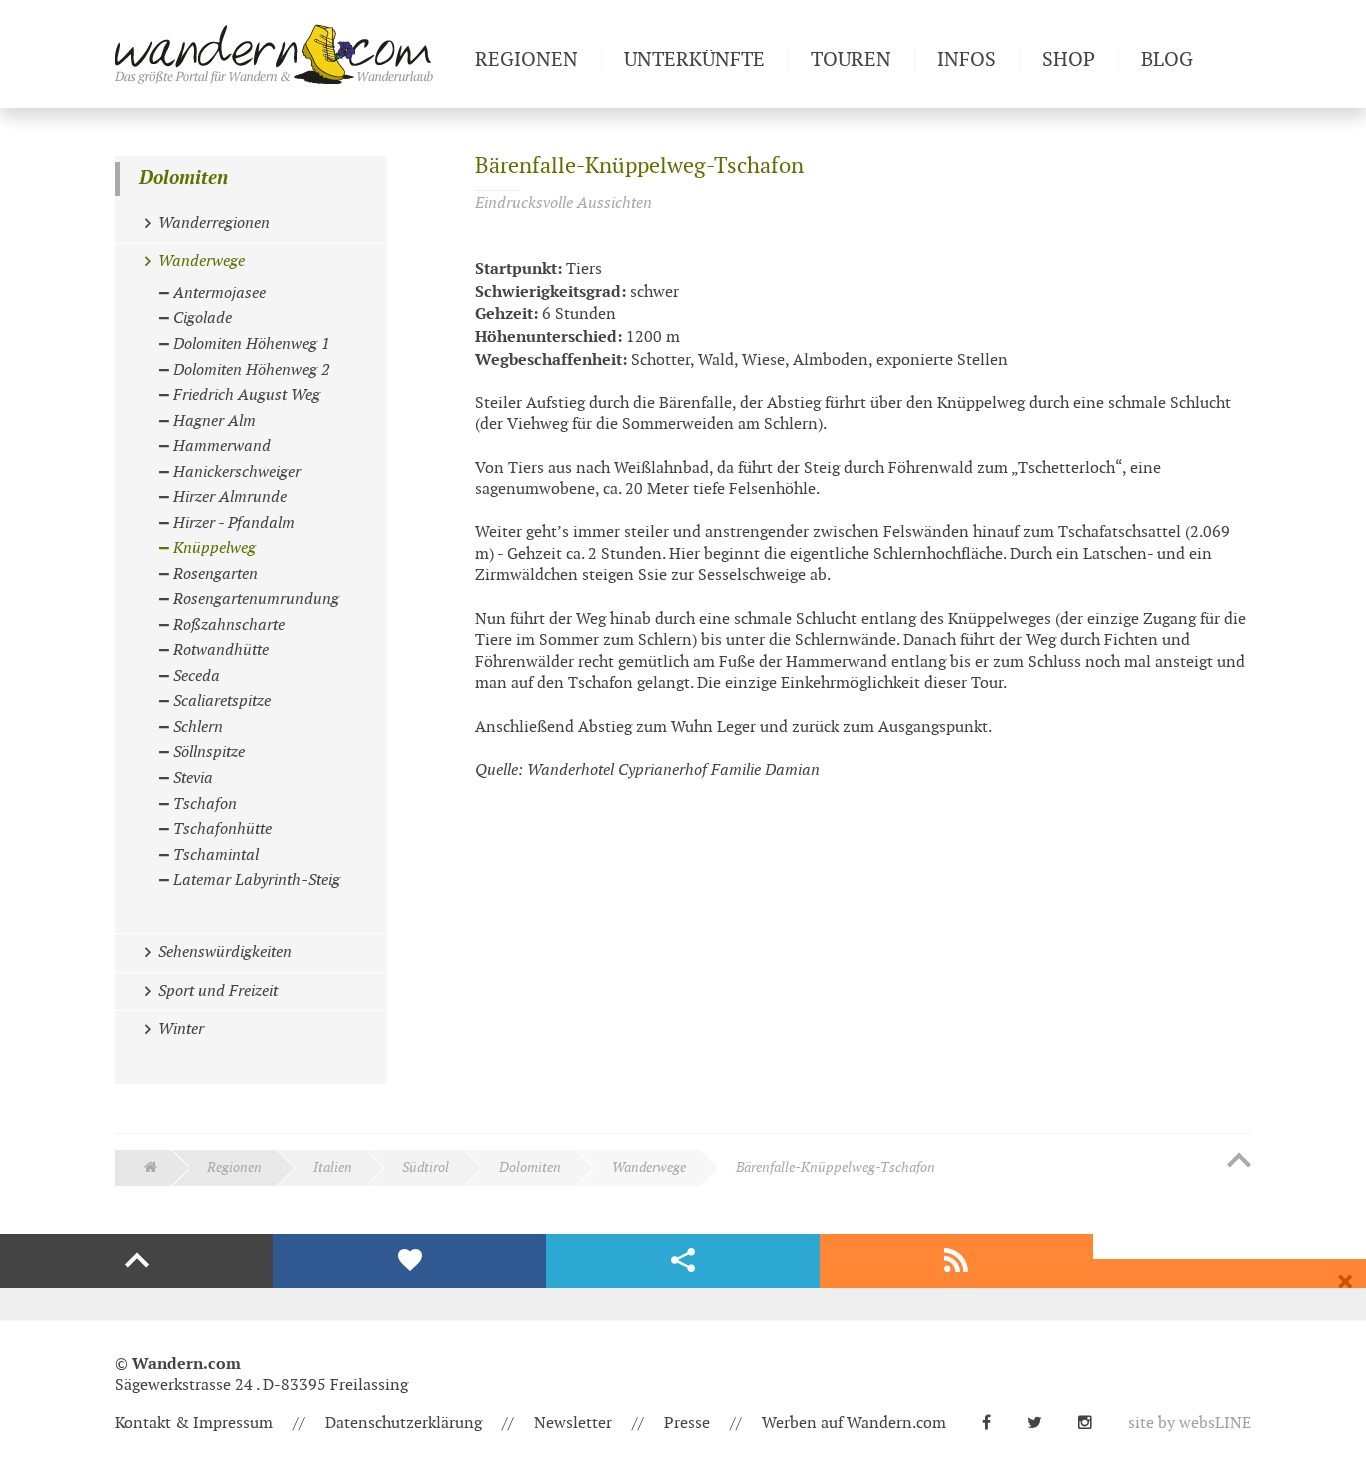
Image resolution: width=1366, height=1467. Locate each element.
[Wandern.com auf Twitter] (1042, 1423)
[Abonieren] (956, 1261)
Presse (687, 1423)
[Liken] (409, 1261)
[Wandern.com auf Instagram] (1093, 1423)
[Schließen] (1345, 1282)
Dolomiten (183, 178)
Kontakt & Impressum (194, 1423)
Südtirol (425, 1167)
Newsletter (573, 1423)
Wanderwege (649, 1167)
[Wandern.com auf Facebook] (994, 1423)
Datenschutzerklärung (403, 1423)
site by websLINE (1189, 1423)
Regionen (234, 1167)
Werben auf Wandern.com (854, 1423)
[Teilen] (682, 1261)
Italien (332, 1167)
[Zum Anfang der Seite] (1239, 1162)
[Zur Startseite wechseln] (287, 54)
